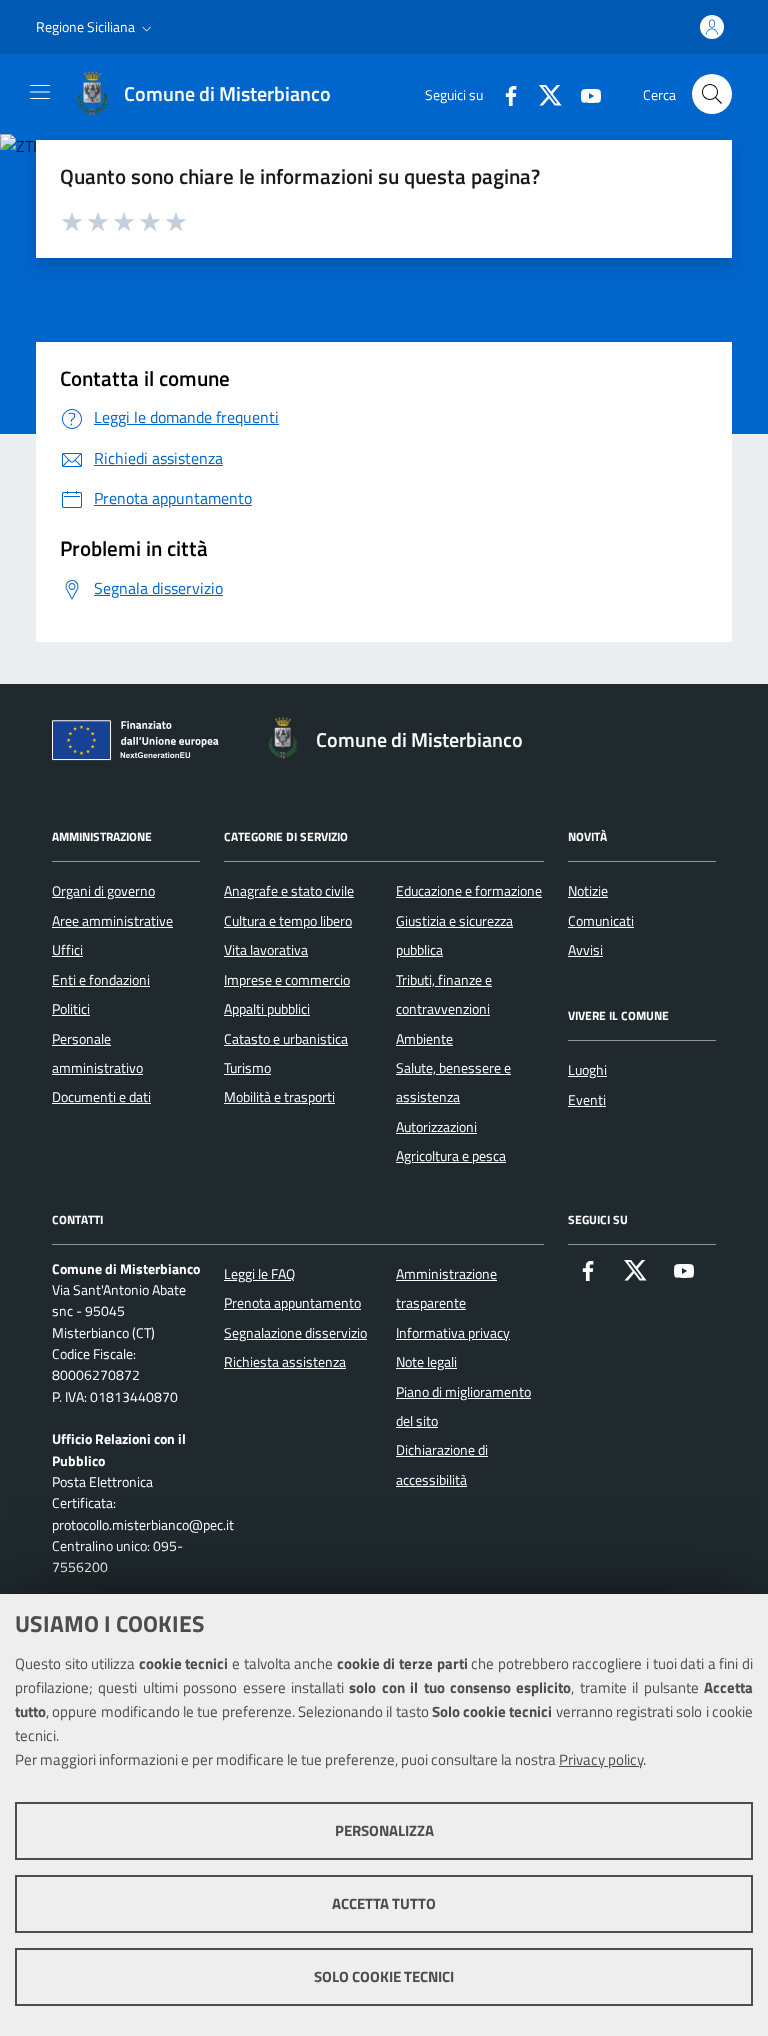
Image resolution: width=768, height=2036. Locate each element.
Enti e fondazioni (101, 980)
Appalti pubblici (267, 1009)
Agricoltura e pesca (451, 1156)
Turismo (247, 1068)
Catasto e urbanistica (286, 1039)
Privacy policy (601, 1759)
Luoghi (587, 1070)
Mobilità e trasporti (279, 1097)
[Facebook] (503, 93)
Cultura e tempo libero (288, 921)
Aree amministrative (112, 921)
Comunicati (601, 921)
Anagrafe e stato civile (289, 891)
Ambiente (424, 1039)
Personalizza (384, 1830)
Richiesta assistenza (285, 1362)
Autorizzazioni (436, 1127)
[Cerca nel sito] (712, 94)
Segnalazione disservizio (295, 1333)
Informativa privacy (453, 1333)
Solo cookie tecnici (384, 1976)
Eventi (587, 1100)
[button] (96, 27)
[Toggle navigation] (40, 92)
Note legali (426, 1362)
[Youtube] (583, 93)
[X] (543, 93)
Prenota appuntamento (292, 1303)
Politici (71, 1009)
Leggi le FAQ (259, 1274)
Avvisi (585, 950)
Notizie (588, 891)
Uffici (67, 950)
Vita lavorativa (266, 950)
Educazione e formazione (469, 891)
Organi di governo (103, 891)
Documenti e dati (101, 1097)
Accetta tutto (384, 1903)
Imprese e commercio (287, 980)
